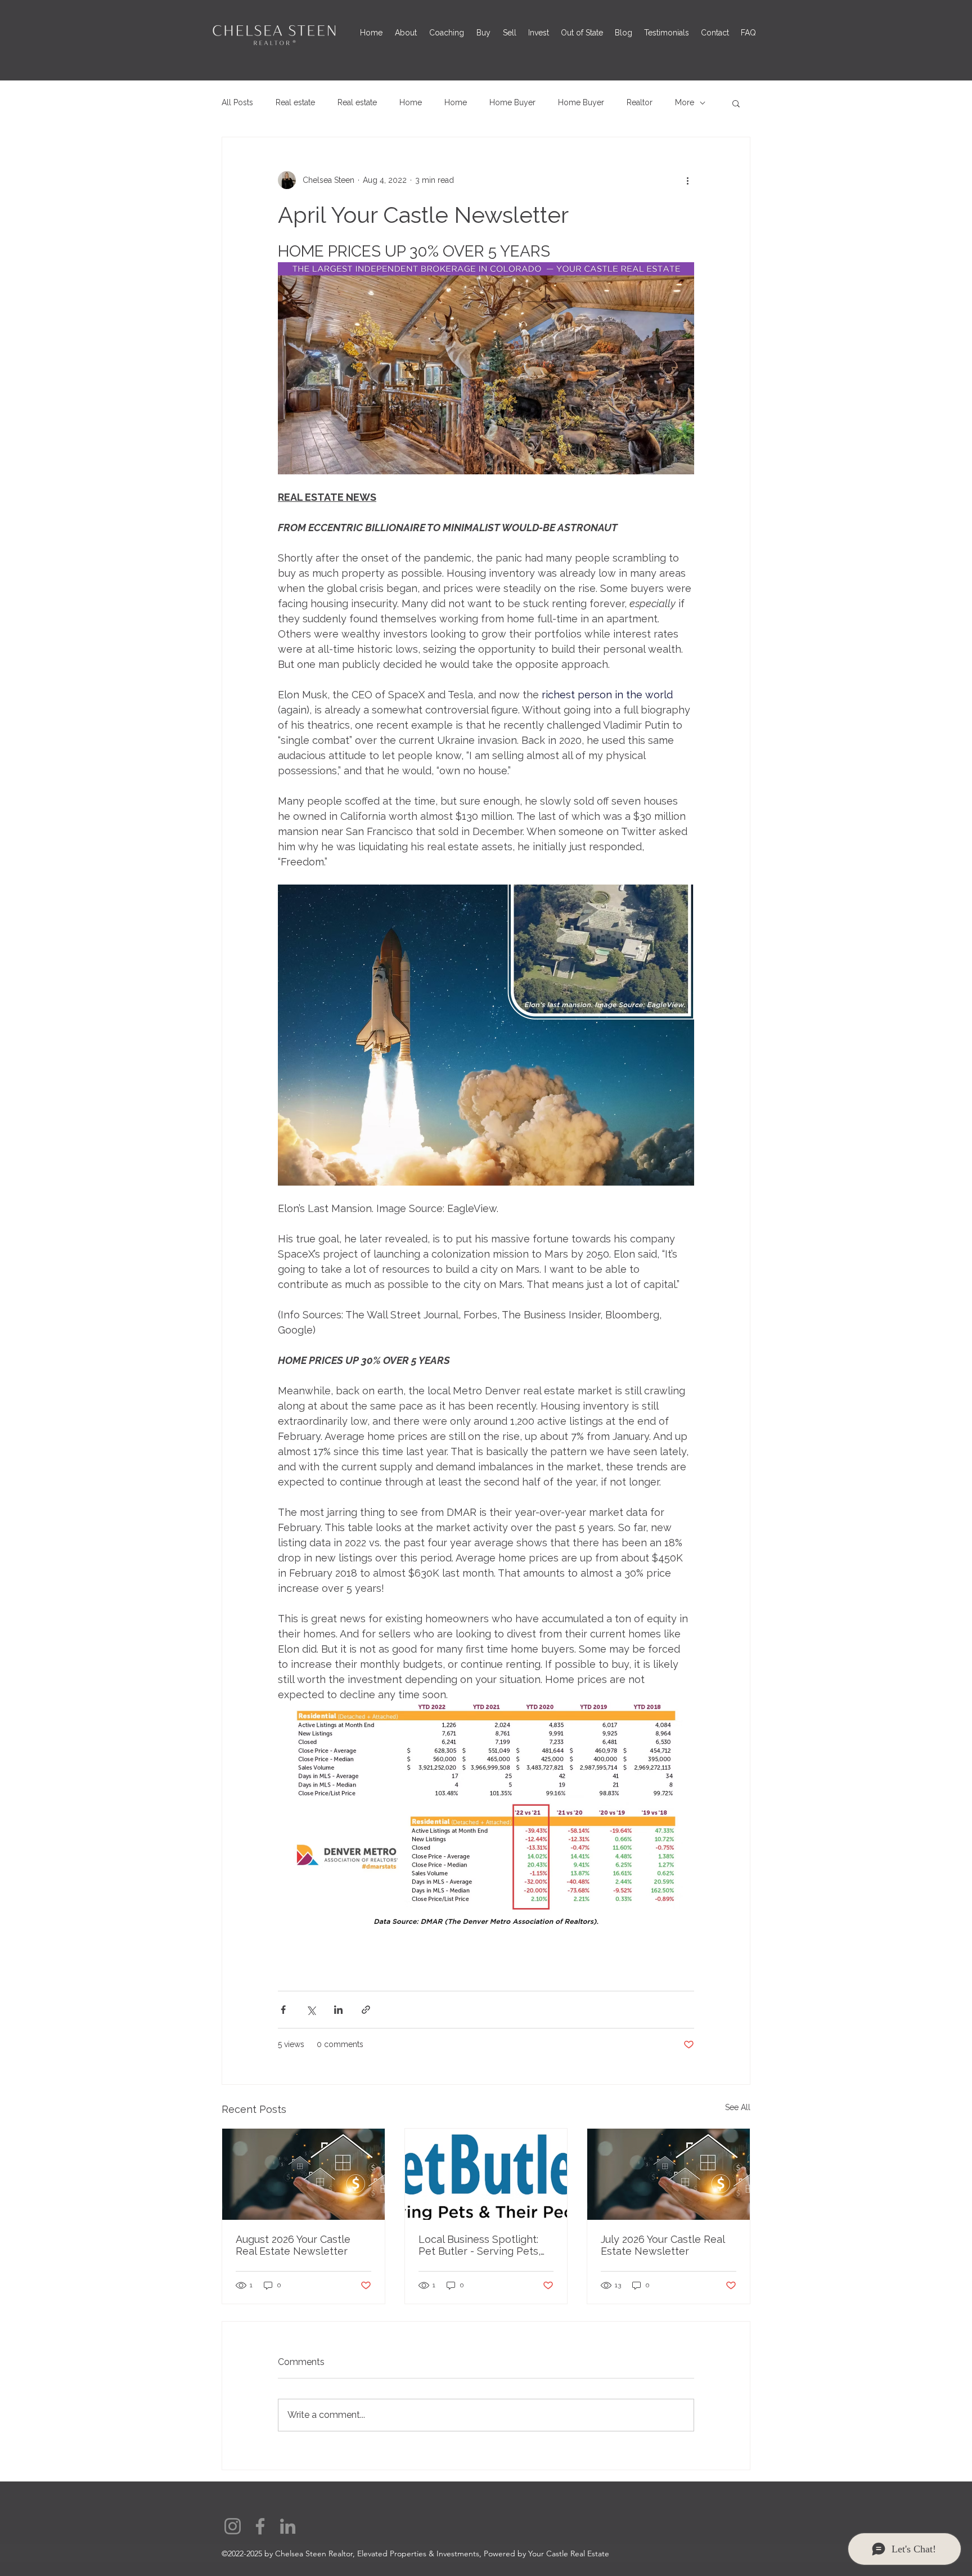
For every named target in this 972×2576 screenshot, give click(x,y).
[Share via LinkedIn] (338, 2010)
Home (411, 102)
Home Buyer (512, 102)
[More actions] (687, 180)
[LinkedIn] (288, 2526)
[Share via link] (366, 2010)
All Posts (237, 102)
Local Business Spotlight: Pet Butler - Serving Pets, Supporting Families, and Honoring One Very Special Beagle (483, 2245)
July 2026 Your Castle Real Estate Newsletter (663, 2245)
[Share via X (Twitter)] (311, 2010)
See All (738, 2107)
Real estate (295, 102)
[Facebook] (260, 2526)
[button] (736, 103)
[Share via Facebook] (283, 2010)
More (685, 102)
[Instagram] (233, 2526)
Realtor (640, 102)
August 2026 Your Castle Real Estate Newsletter (293, 2245)
